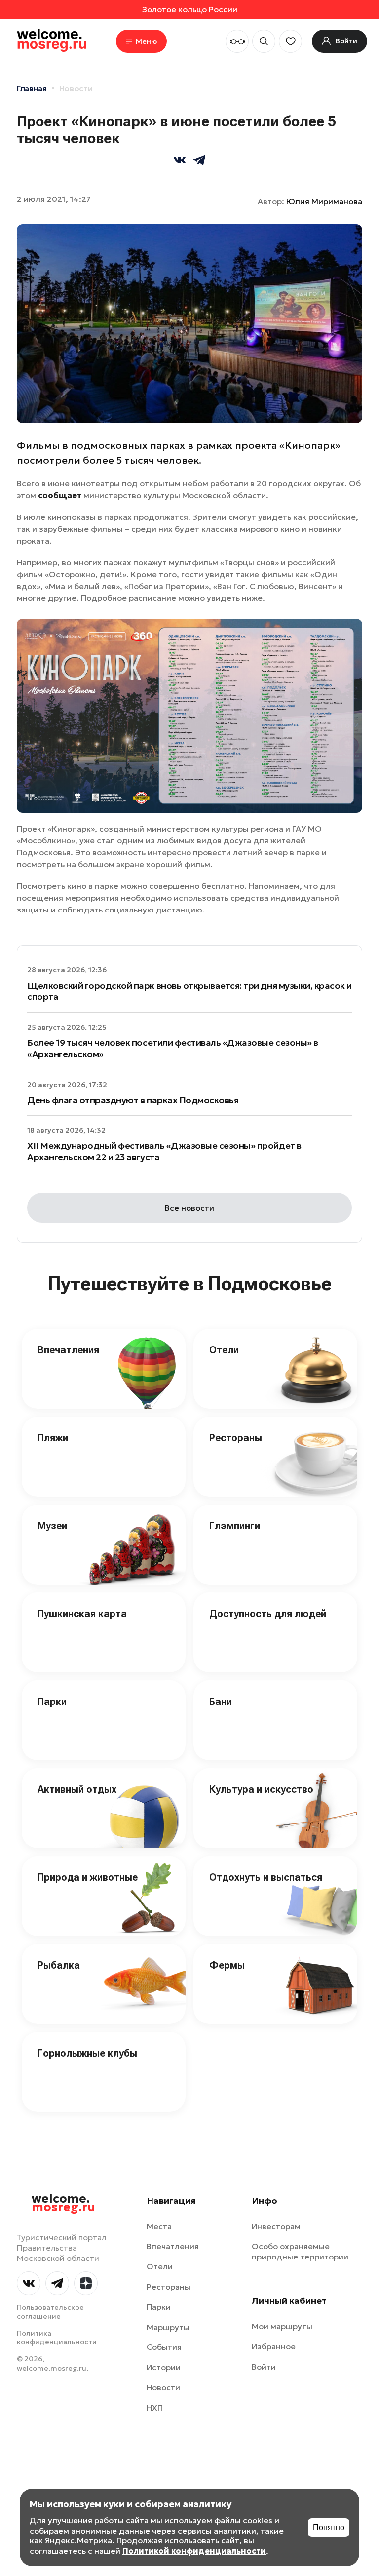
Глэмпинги (235, 1526)
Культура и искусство (261, 1789)
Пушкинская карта (82, 1614)
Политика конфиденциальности (57, 2338)
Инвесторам (276, 2226)
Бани (221, 1702)
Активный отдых (77, 1789)
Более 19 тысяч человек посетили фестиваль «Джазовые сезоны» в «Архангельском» (173, 1048)
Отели (224, 1350)
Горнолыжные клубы (87, 2053)
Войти (264, 2367)
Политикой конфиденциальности (194, 2551)
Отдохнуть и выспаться (266, 1877)
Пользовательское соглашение (50, 2312)
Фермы (227, 1965)
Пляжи (53, 1438)
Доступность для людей (268, 1614)
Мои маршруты (282, 2326)
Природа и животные (88, 1877)
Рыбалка (59, 1965)
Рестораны (236, 1438)
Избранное (274, 2346)
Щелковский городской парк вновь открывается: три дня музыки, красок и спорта (189, 991)
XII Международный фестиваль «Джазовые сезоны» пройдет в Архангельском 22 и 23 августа (164, 1151)
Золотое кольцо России (190, 9)
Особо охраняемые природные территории (300, 2251)
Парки (52, 1702)
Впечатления (68, 1350)
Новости (76, 88)
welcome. (63, 2203)
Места (159, 2226)
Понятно (329, 2527)
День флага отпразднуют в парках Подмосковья (133, 1100)
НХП (155, 2408)
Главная (32, 88)
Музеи (52, 1526)
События (164, 2347)
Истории (164, 2367)
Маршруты (168, 2327)
